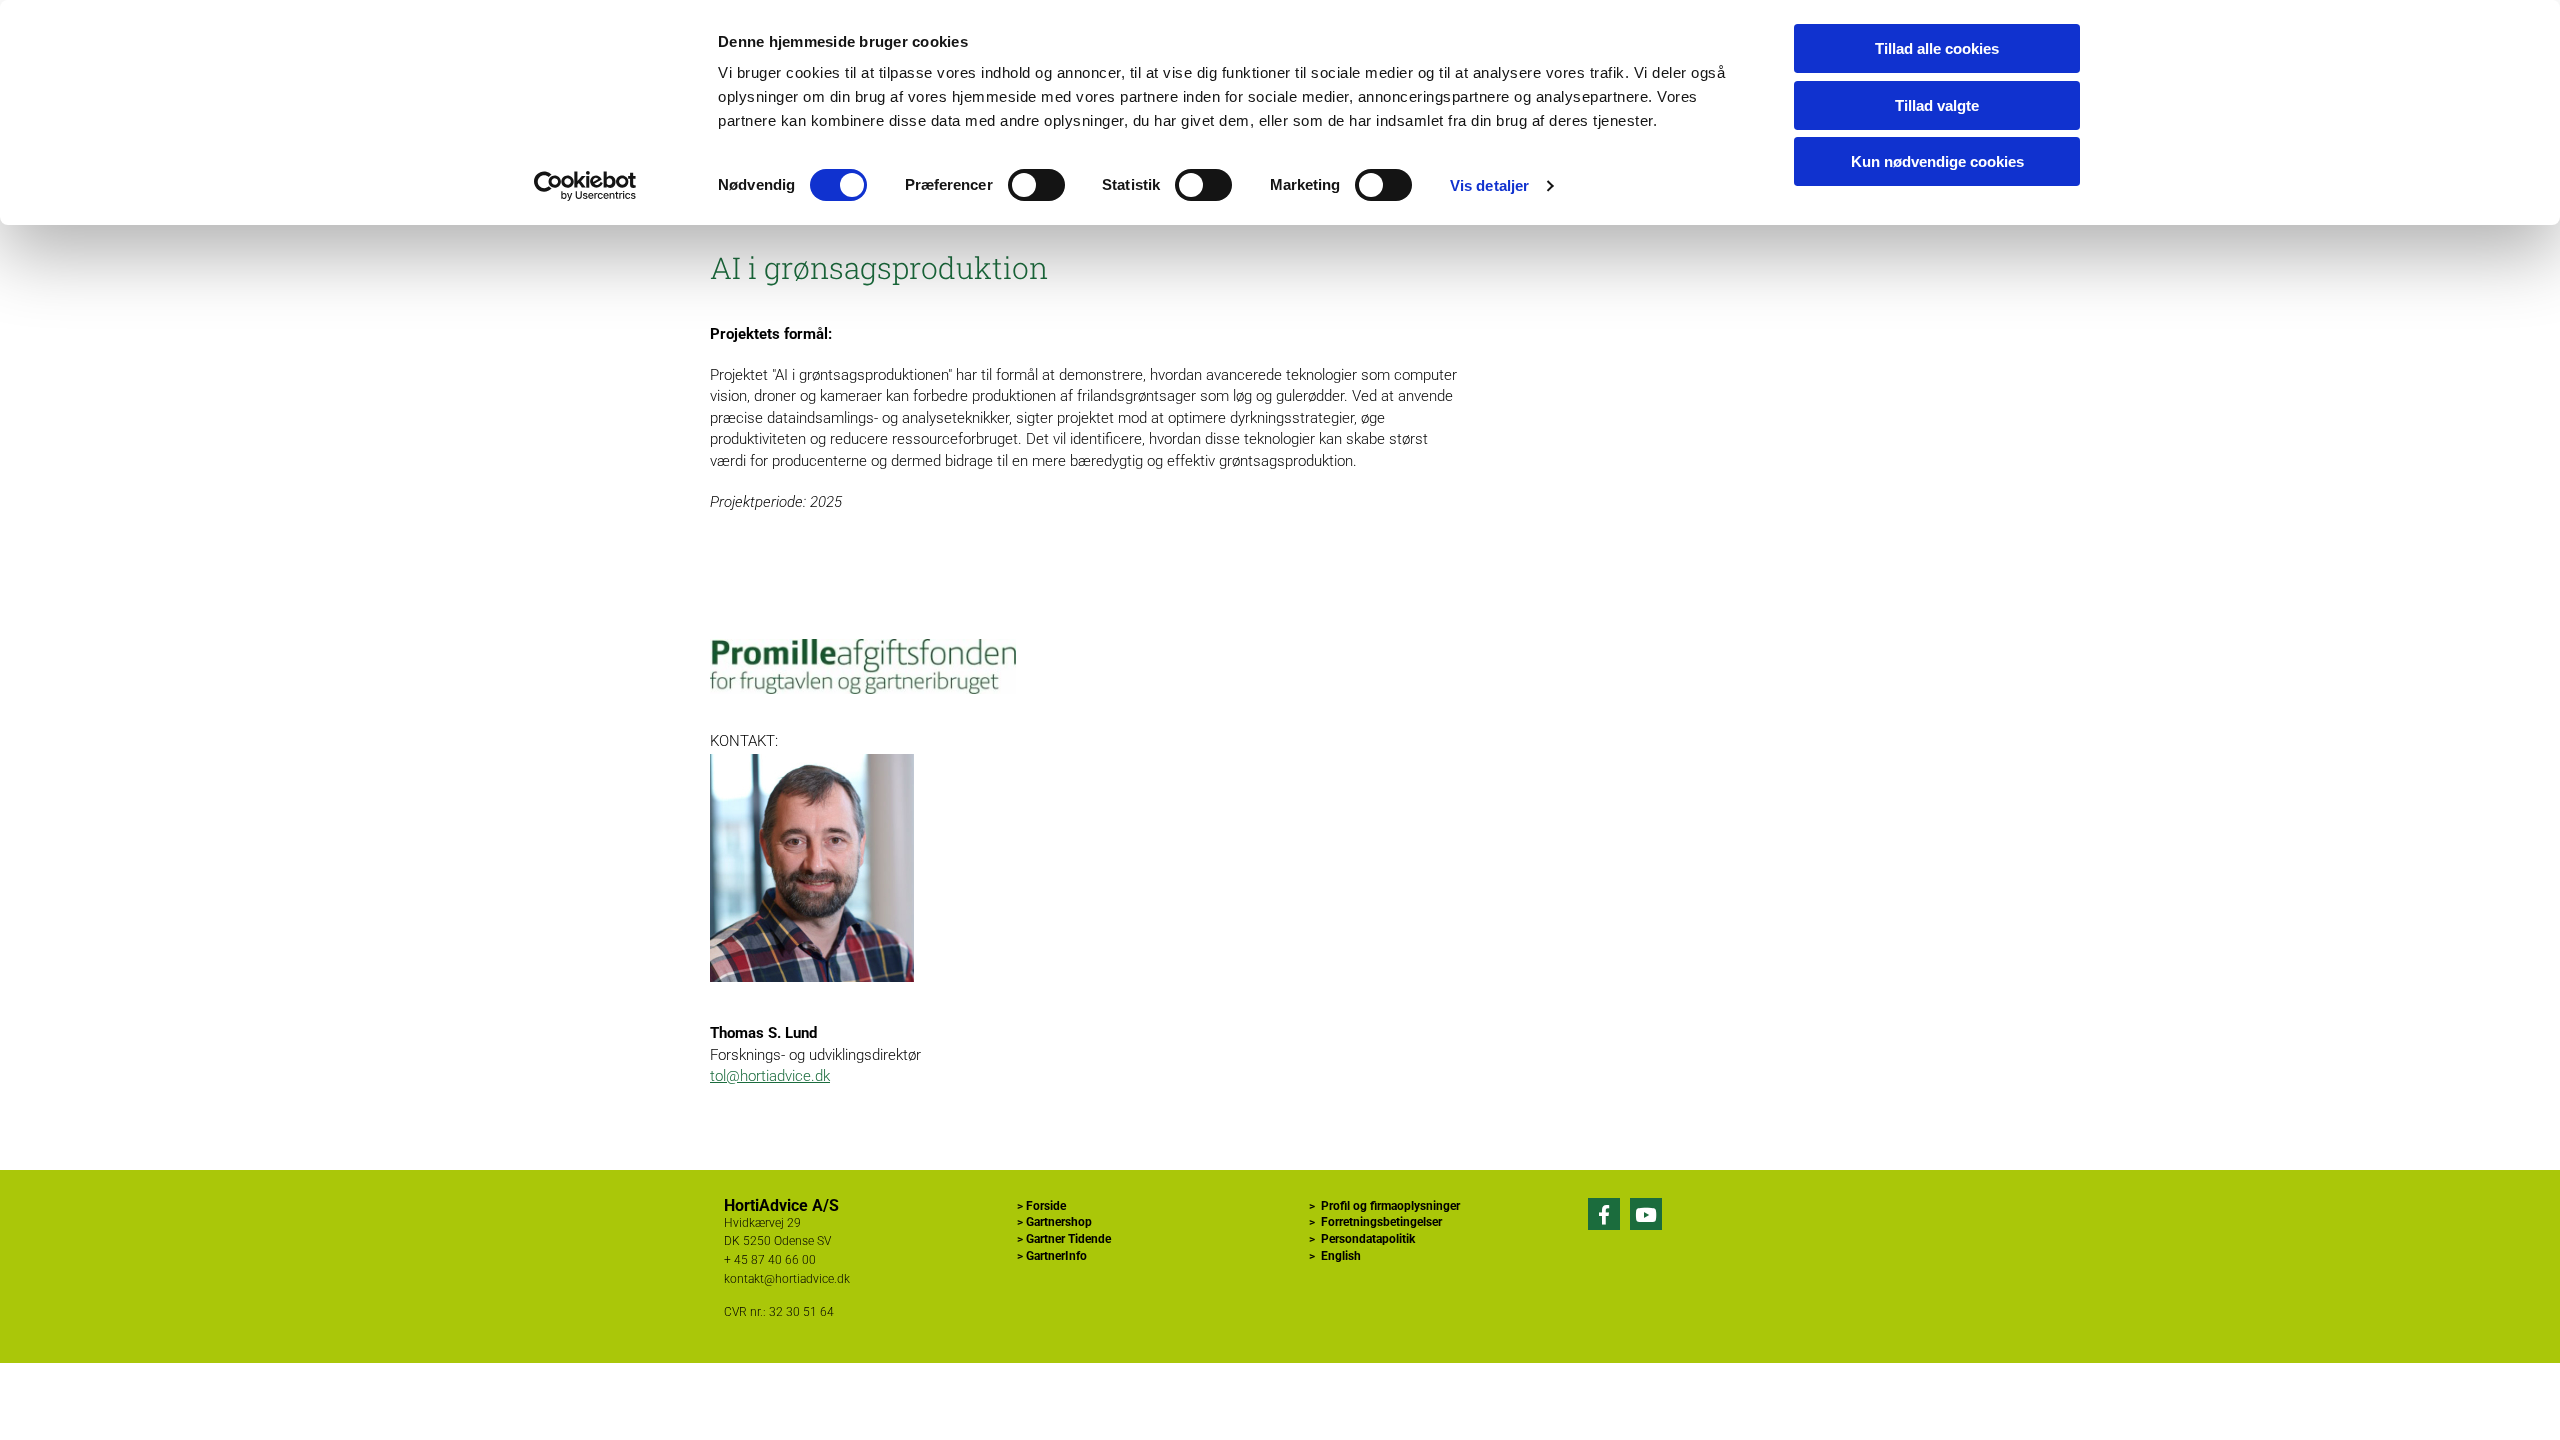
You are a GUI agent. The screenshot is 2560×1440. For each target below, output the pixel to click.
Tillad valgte (1937, 105)
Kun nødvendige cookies (1937, 161)
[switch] (1036, 185)
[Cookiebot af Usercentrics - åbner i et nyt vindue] (585, 186)
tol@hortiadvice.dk (770, 1076)
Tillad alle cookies (1937, 48)
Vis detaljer (1489, 185)
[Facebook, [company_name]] (1604, 1214)
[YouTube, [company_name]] (1646, 1214)
